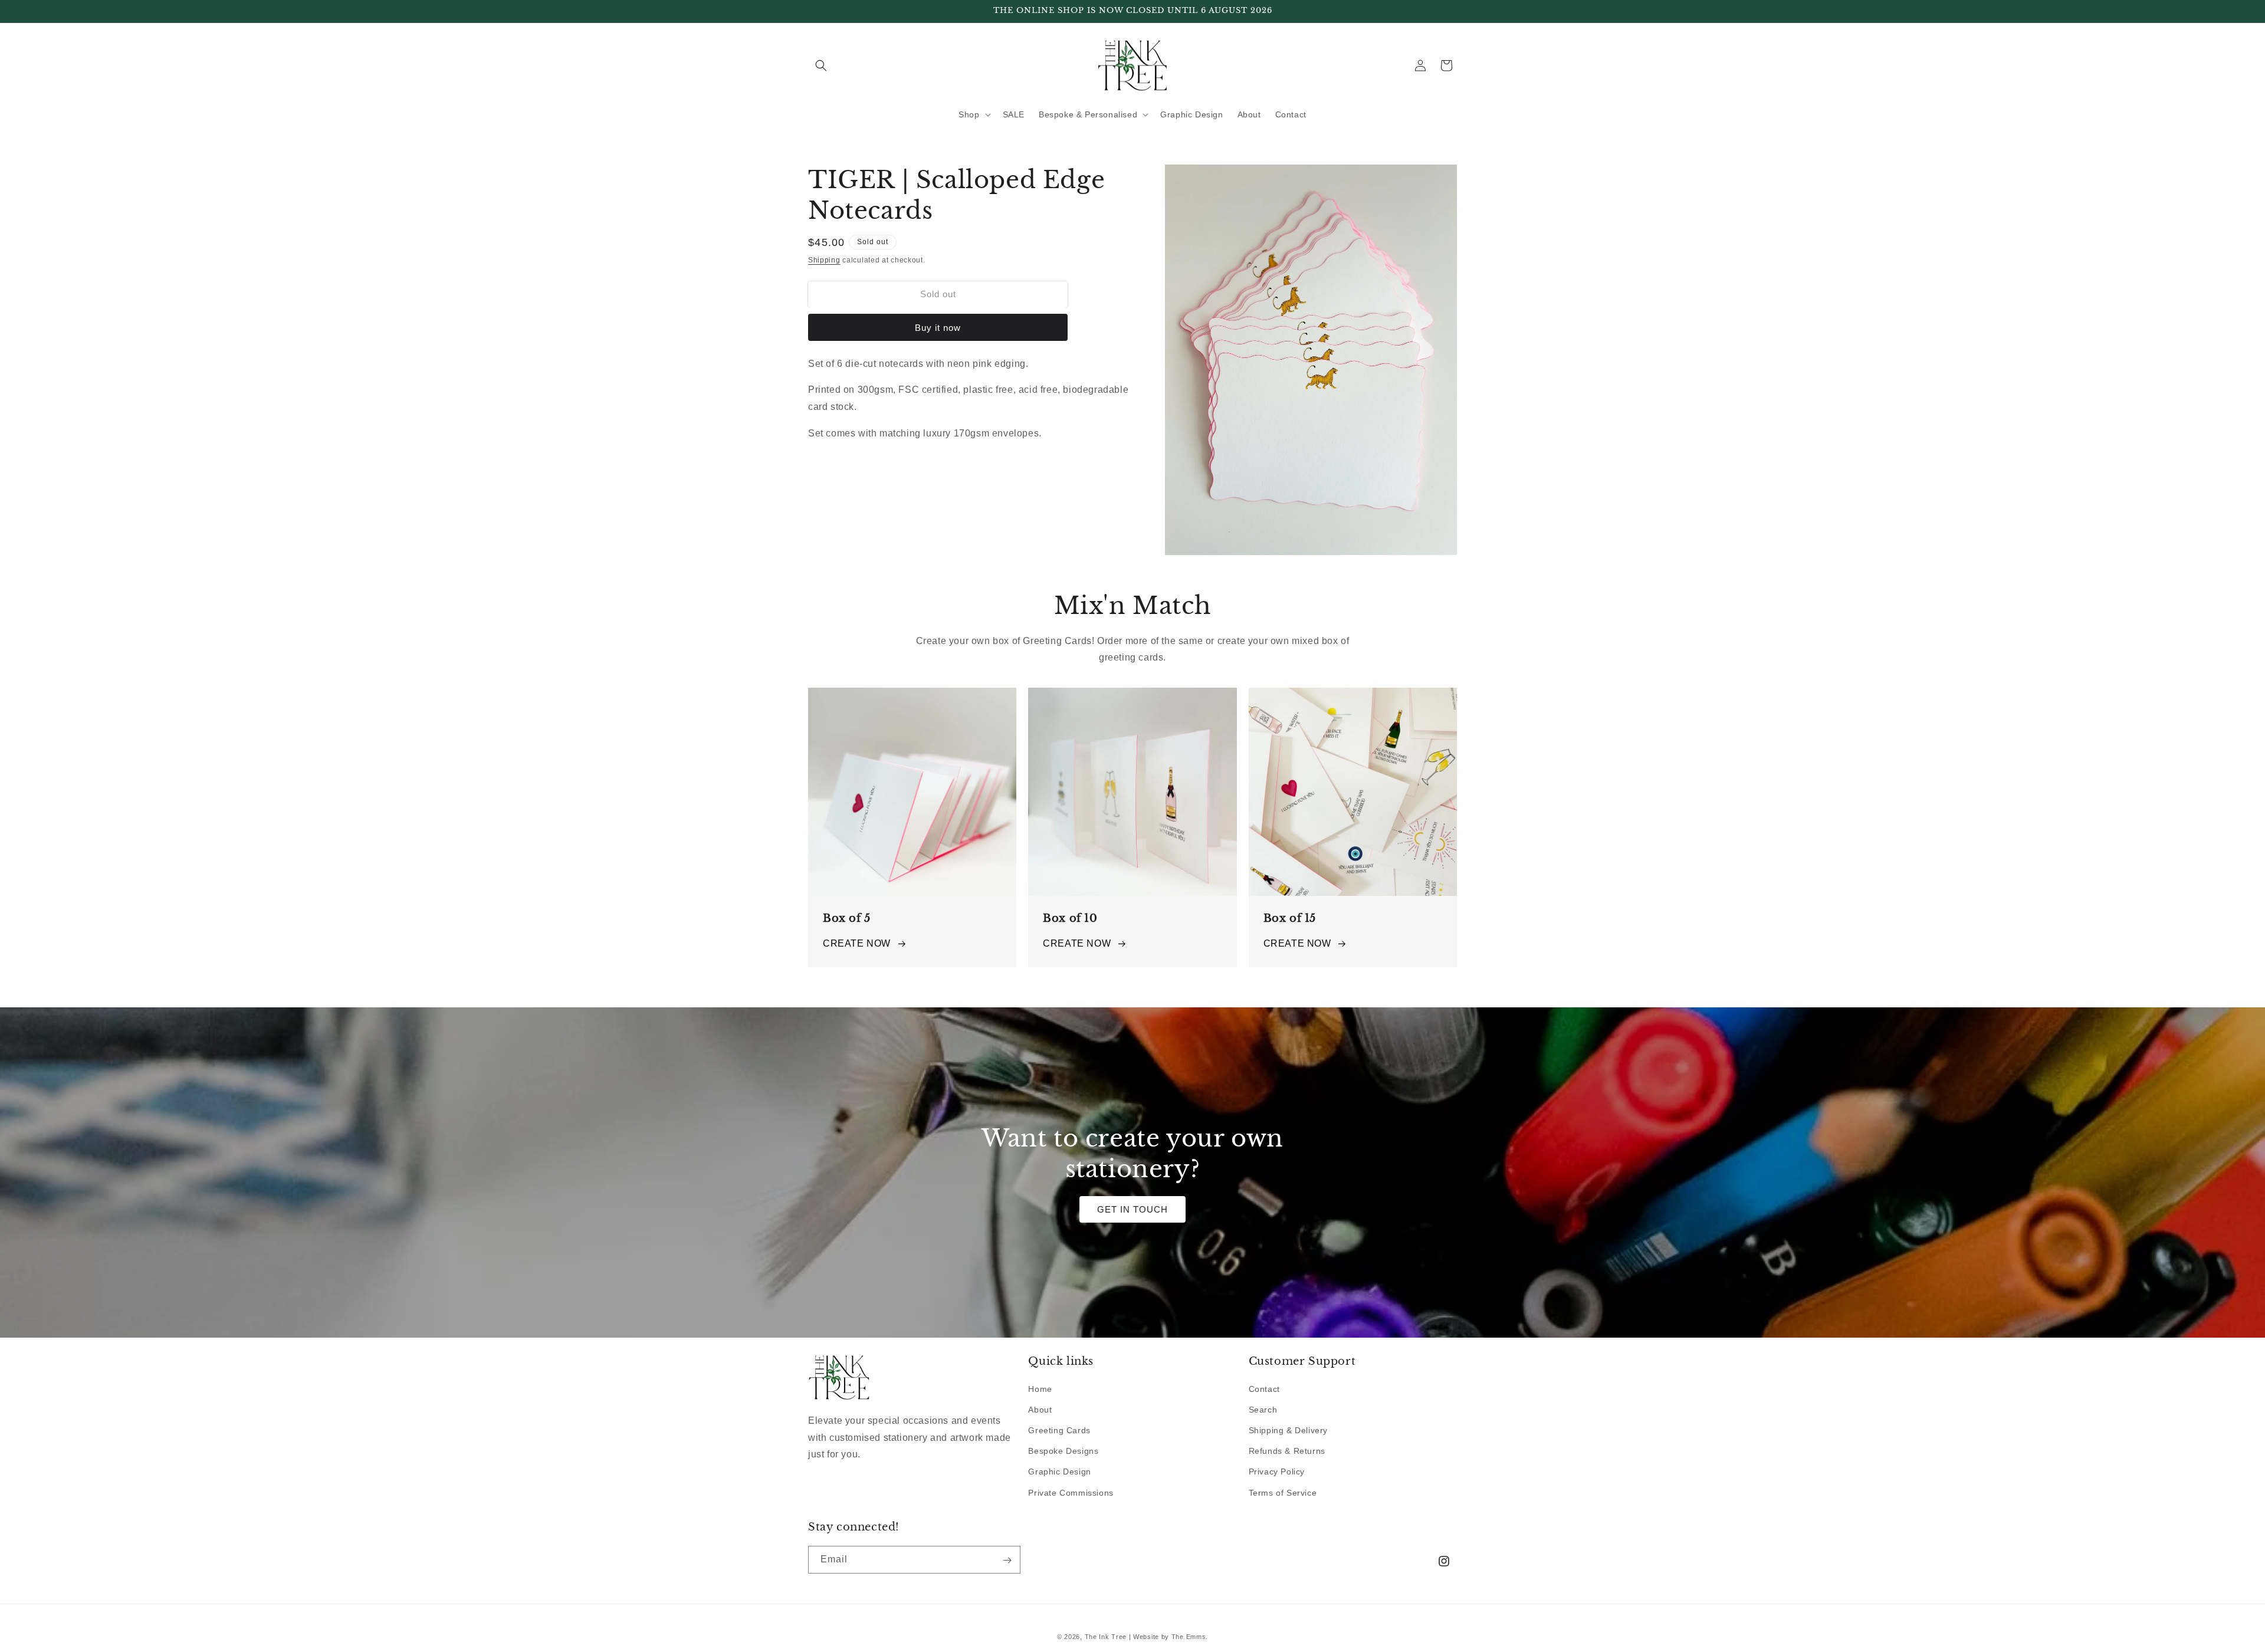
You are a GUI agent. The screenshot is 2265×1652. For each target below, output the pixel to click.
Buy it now (938, 328)
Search (1263, 1409)
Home (1040, 1388)
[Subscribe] (1007, 1560)
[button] (821, 65)
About (1040, 1409)
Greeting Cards (1059, 1430)
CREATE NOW (857, 943)
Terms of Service (1283, 1492)
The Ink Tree (1106, 1637)
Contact (1264, 1388)
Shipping (824, 260)
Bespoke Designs (1063, 1451)
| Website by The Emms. (1168, 1637)
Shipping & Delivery (1288, 1430)
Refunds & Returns (1287, 1451)
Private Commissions (1071, 1492)
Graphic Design (1059, 1472)
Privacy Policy (1277, 1472)
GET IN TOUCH (1132, 1209)
